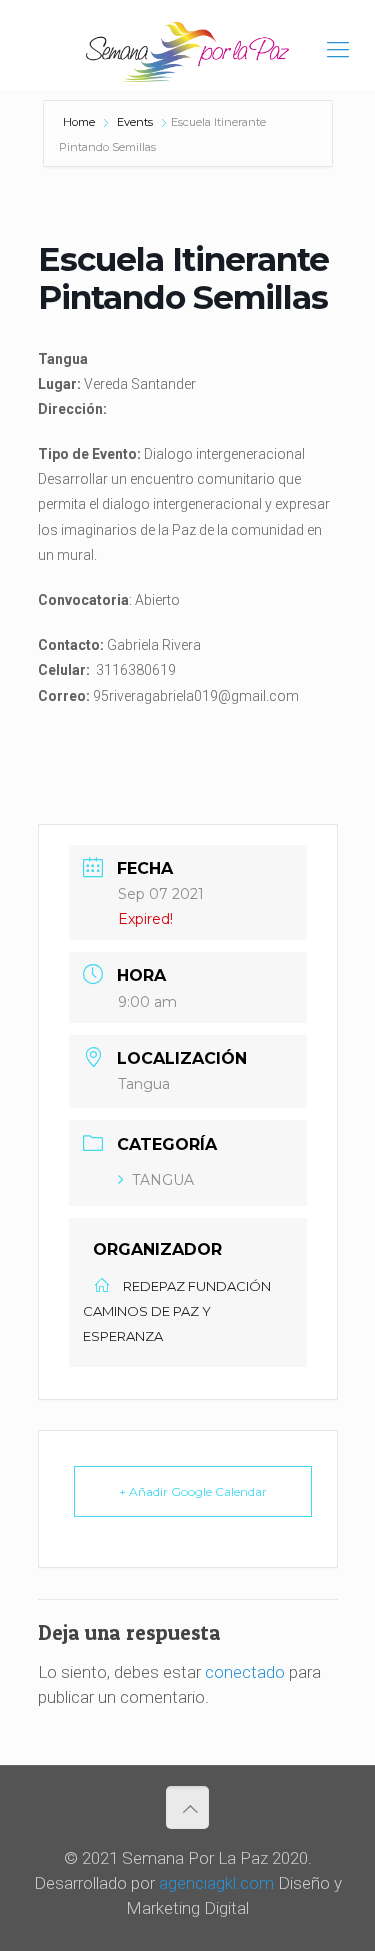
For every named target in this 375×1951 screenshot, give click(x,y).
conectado (245, 1672)
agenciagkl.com (216, 1883)
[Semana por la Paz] (187, 50)
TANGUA (163, 1180)
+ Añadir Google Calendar (193, 1491)
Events (135, 122)
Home (80, 122)
